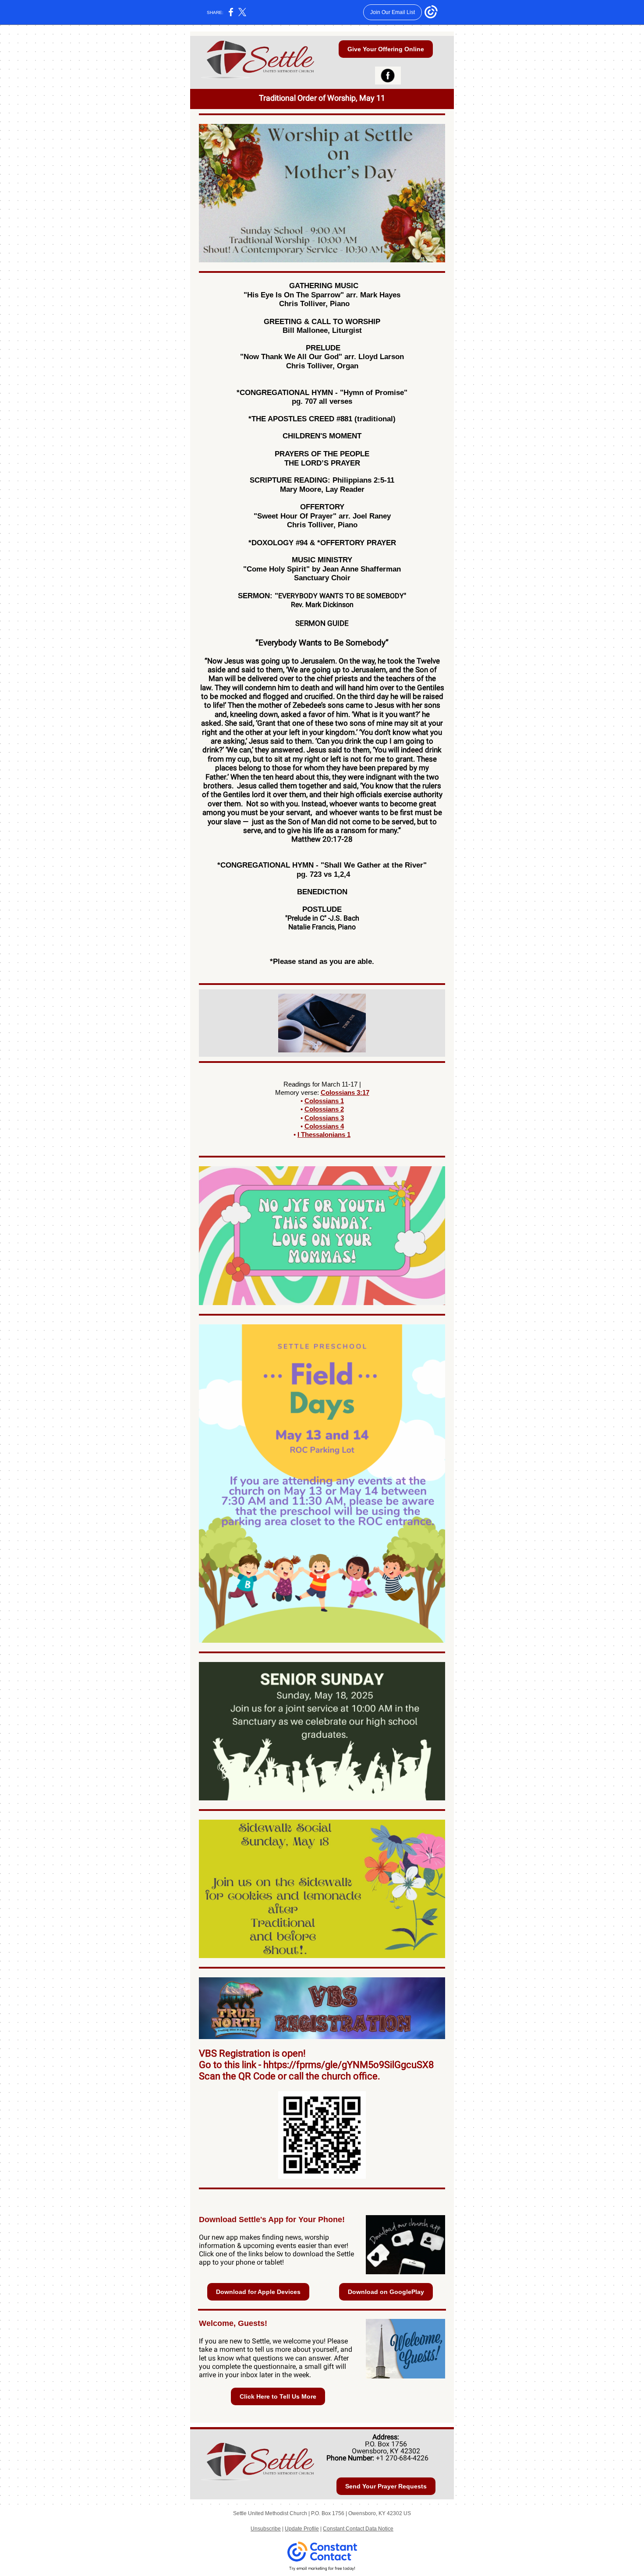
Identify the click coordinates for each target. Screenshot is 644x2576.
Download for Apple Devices (258, 2292)
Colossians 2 (324, 1109)
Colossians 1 (324, 1101)
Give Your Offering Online (386, 49)
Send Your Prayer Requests (386, 2486)
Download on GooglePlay (386, 2292)
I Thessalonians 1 (324, 1134)
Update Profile (302, 2529)
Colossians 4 (324, 1126)
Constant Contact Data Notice (358, 2529)
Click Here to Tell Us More (278, 2396)
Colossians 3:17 (345, 1092)
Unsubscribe (266, 2529)
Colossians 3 (324, 1118)
